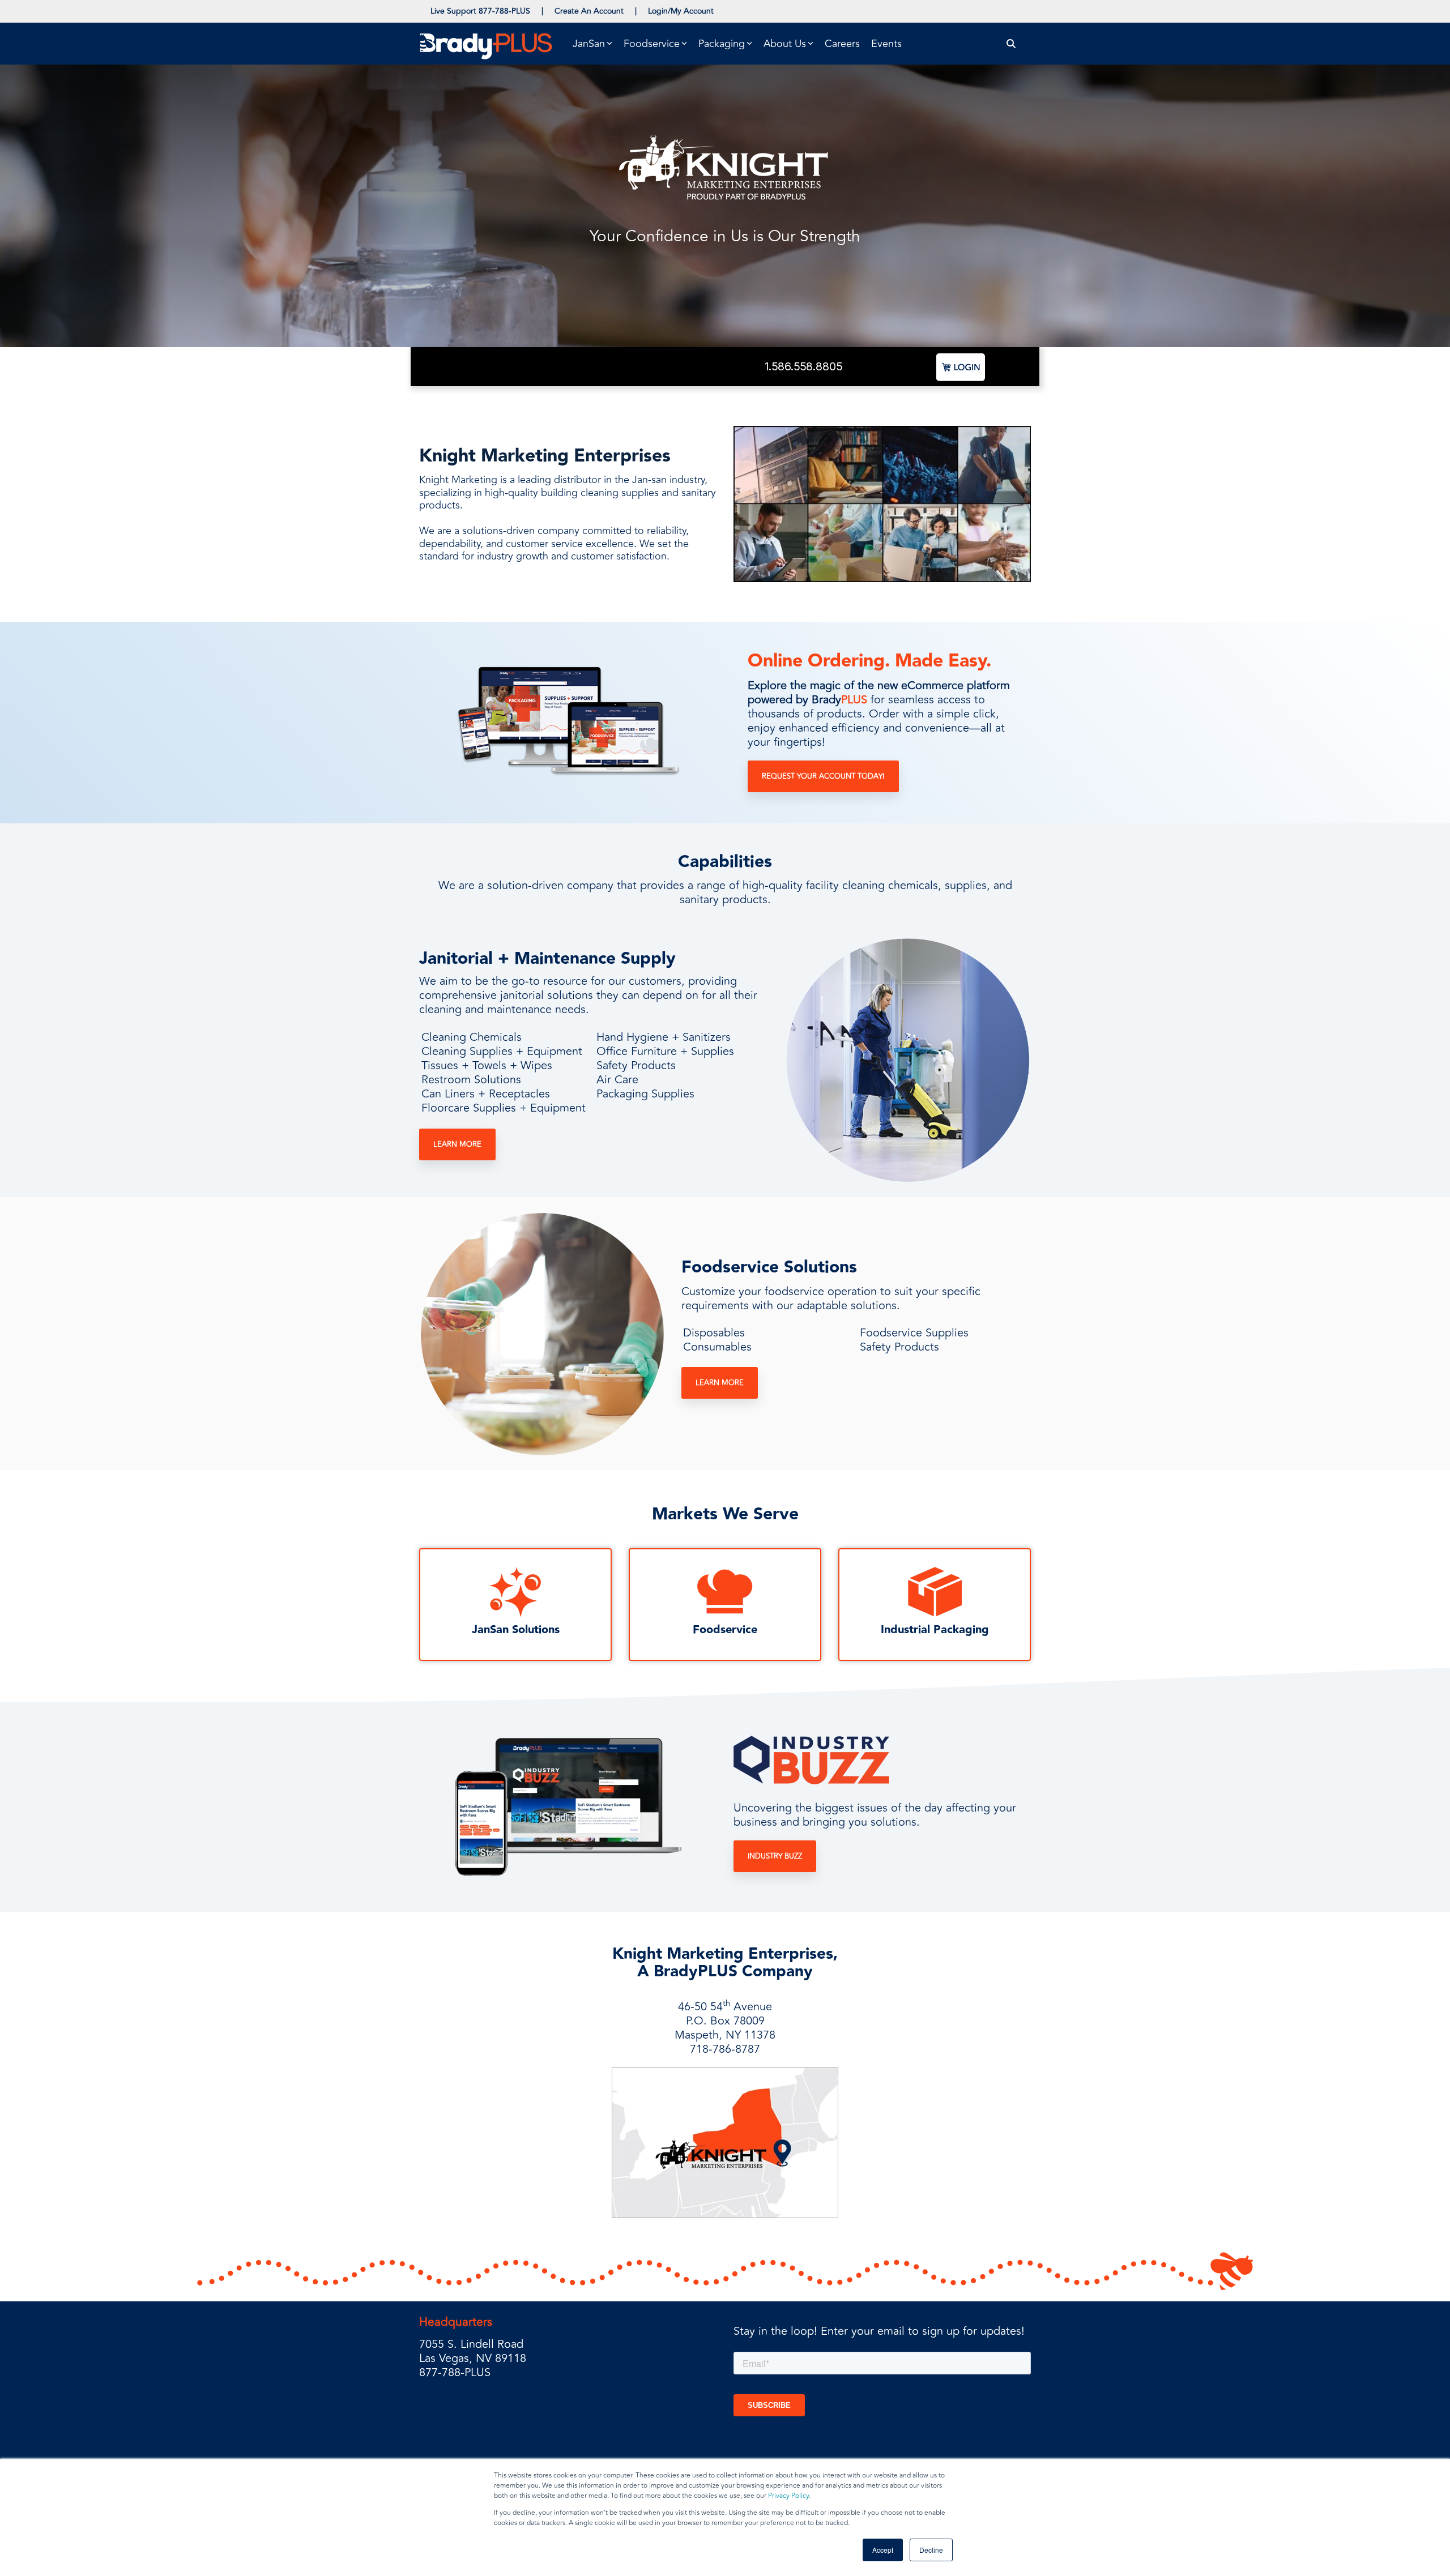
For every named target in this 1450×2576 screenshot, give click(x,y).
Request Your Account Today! (823, 776)
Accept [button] (883, 2550)
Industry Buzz (775, 1856)
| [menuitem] (542, 11)
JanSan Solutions (516, 1630)
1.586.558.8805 (803, 366)
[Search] (1011, 44)
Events (886, 44)
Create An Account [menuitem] (589, 11)
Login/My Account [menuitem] (681, 11)
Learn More (457, 1144)
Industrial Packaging (935, 1630)
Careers (842, 44)
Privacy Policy (788, 2496)
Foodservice (725, 1630)
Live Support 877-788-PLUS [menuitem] (480, 11)
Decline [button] (931, 2550)
